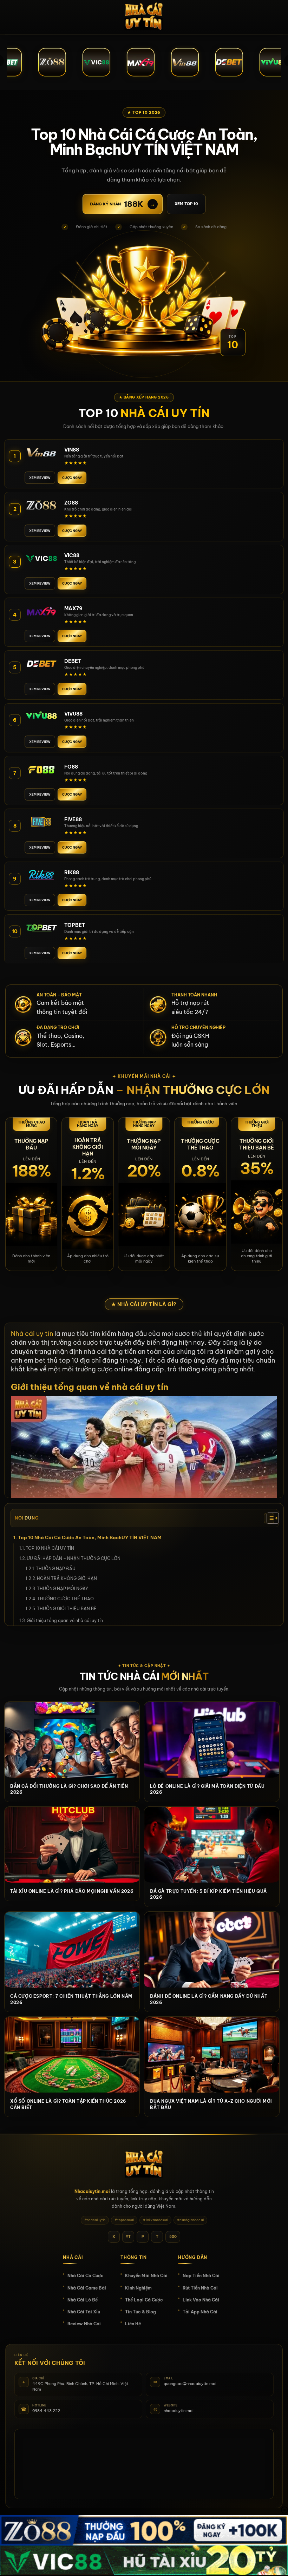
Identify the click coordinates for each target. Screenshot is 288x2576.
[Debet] (41, 663)
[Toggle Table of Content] (269, 1518)
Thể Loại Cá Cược (144, 2300)
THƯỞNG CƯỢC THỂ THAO (66, 1599)
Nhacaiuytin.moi (92, 2191)
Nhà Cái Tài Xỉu (84, 2312)
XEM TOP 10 (186, 204)
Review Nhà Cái (84, 2324)
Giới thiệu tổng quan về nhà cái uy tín (65, 1620)
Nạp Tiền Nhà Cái (201, 2276)
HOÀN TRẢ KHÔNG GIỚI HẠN (67, 1578)
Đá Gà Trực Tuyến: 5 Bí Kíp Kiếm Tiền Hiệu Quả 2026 (208, 1894)
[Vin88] (41, 452)
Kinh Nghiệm (138, 2288)
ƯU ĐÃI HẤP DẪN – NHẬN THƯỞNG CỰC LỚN (74, 1558)
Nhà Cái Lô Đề (83, 2300)
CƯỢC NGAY (72, 478)
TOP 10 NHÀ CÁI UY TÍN (50, 1548)
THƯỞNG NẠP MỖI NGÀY (63, 1589)
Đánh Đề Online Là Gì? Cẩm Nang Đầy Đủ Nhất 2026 (209, 1999)
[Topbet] (41, 927)
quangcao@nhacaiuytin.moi (190, 2384)
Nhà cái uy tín (32, 1334)
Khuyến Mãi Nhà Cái (146, 2276)
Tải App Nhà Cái (200, 2312)
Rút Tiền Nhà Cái (200, 2288)
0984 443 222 (46, 2411)
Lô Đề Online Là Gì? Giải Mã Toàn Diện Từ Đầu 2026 (207, 1789)
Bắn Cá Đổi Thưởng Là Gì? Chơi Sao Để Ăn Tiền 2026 (69, 1789)
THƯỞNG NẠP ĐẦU (56, 1569)
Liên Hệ (133, 2324)
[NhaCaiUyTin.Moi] (144, 17)
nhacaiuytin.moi (179, 2411)
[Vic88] (41, 558)
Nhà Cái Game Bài (87, 2288)
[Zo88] (41, 505)
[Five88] (41, 822)
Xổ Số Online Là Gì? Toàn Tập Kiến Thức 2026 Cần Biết (68, 2104)
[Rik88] (41, 875)
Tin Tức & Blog (140, 2312)
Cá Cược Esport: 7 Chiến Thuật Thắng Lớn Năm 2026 (71, 1999)
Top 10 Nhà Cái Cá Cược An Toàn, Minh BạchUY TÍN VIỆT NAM (90, 1537)
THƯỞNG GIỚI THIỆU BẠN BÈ (67, 1609)
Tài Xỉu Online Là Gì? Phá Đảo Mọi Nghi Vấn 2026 (72, 1891)
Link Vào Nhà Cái (201, 2300)
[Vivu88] (41, 716)
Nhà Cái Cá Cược (86, 2276)
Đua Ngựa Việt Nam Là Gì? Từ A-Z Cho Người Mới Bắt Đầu (211, 2104)
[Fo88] (41, 769)
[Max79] (41, 611)
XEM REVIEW (40, 478)
